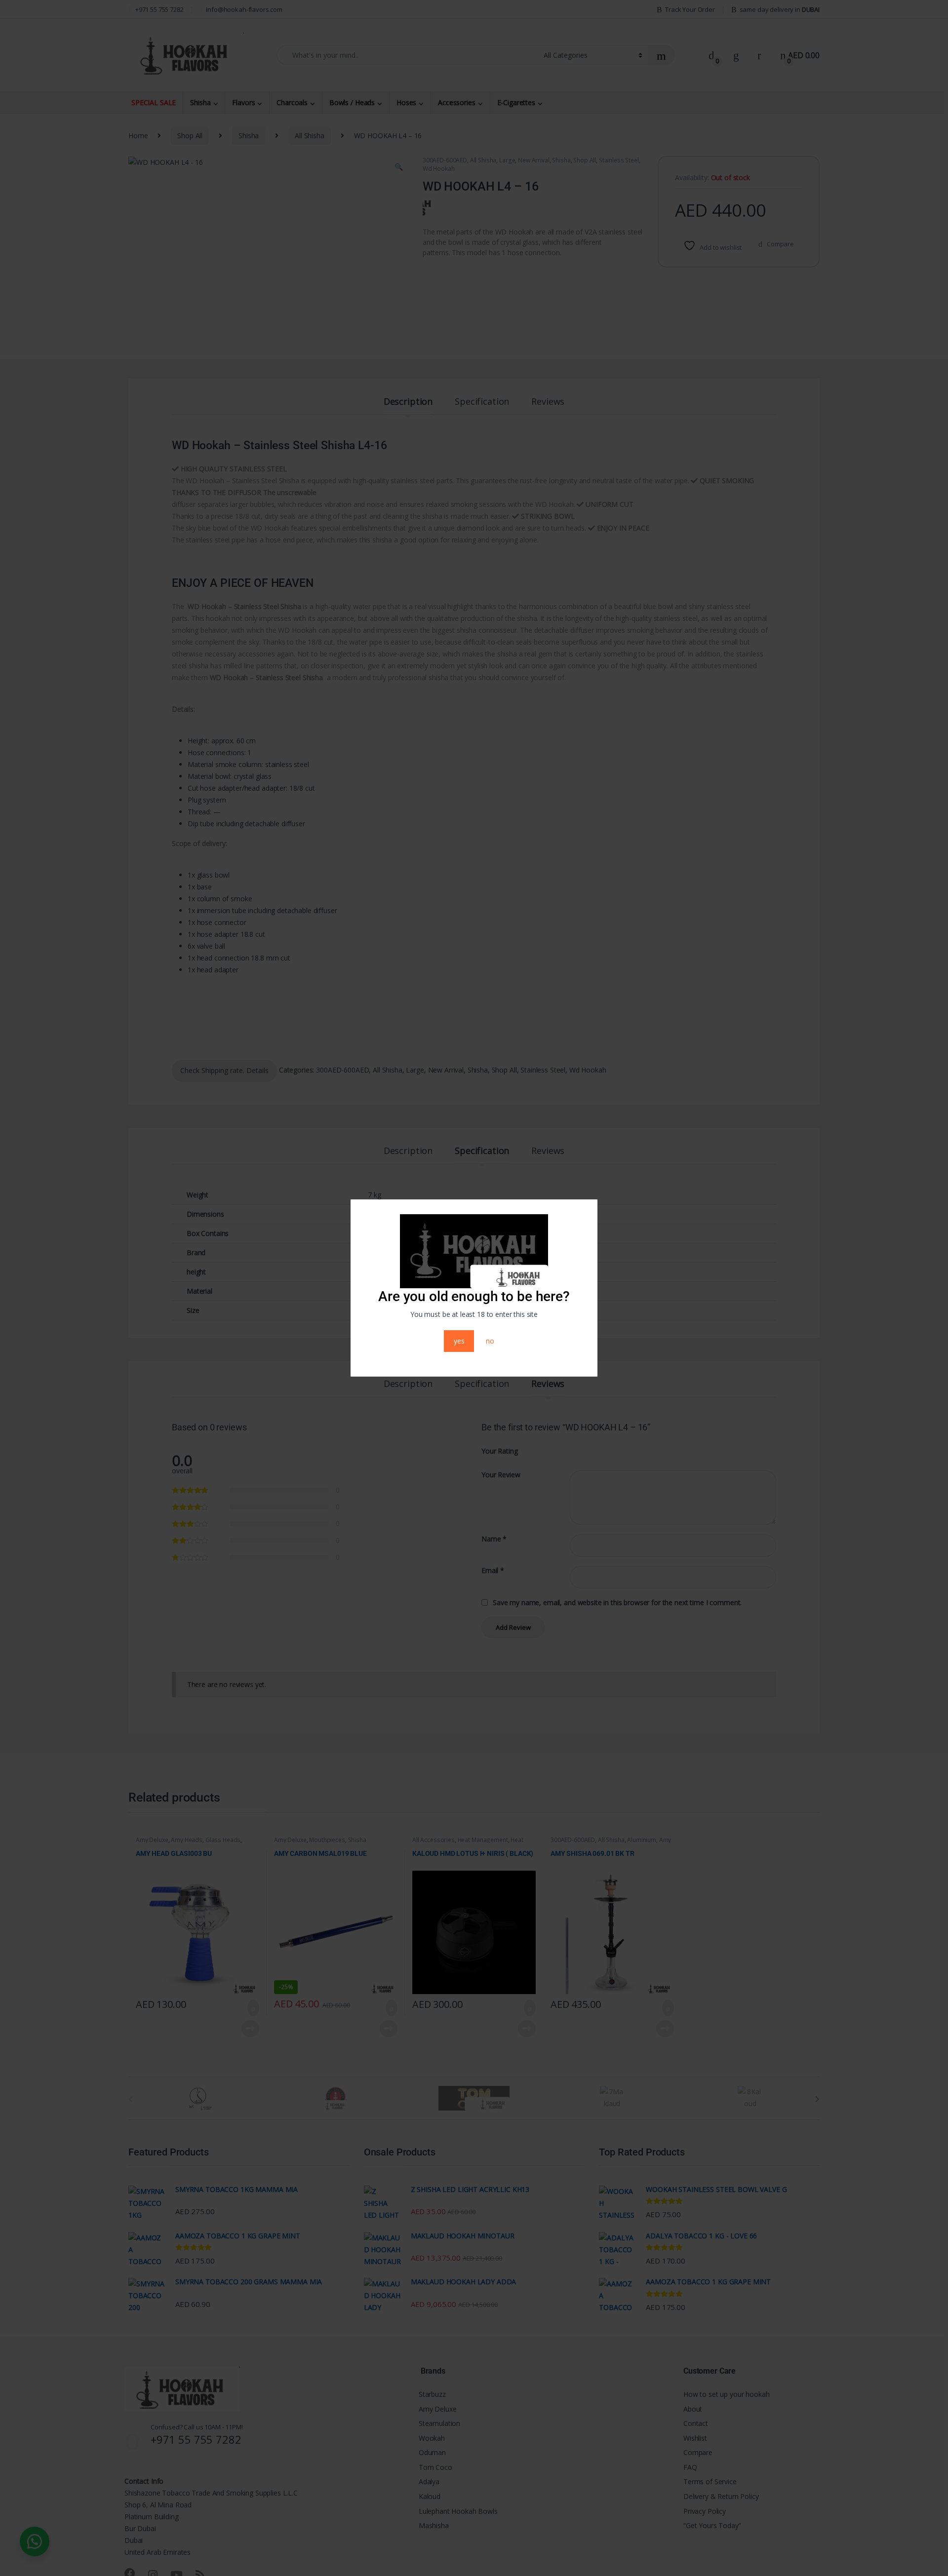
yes (459, 1341)
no (490, 1341)
